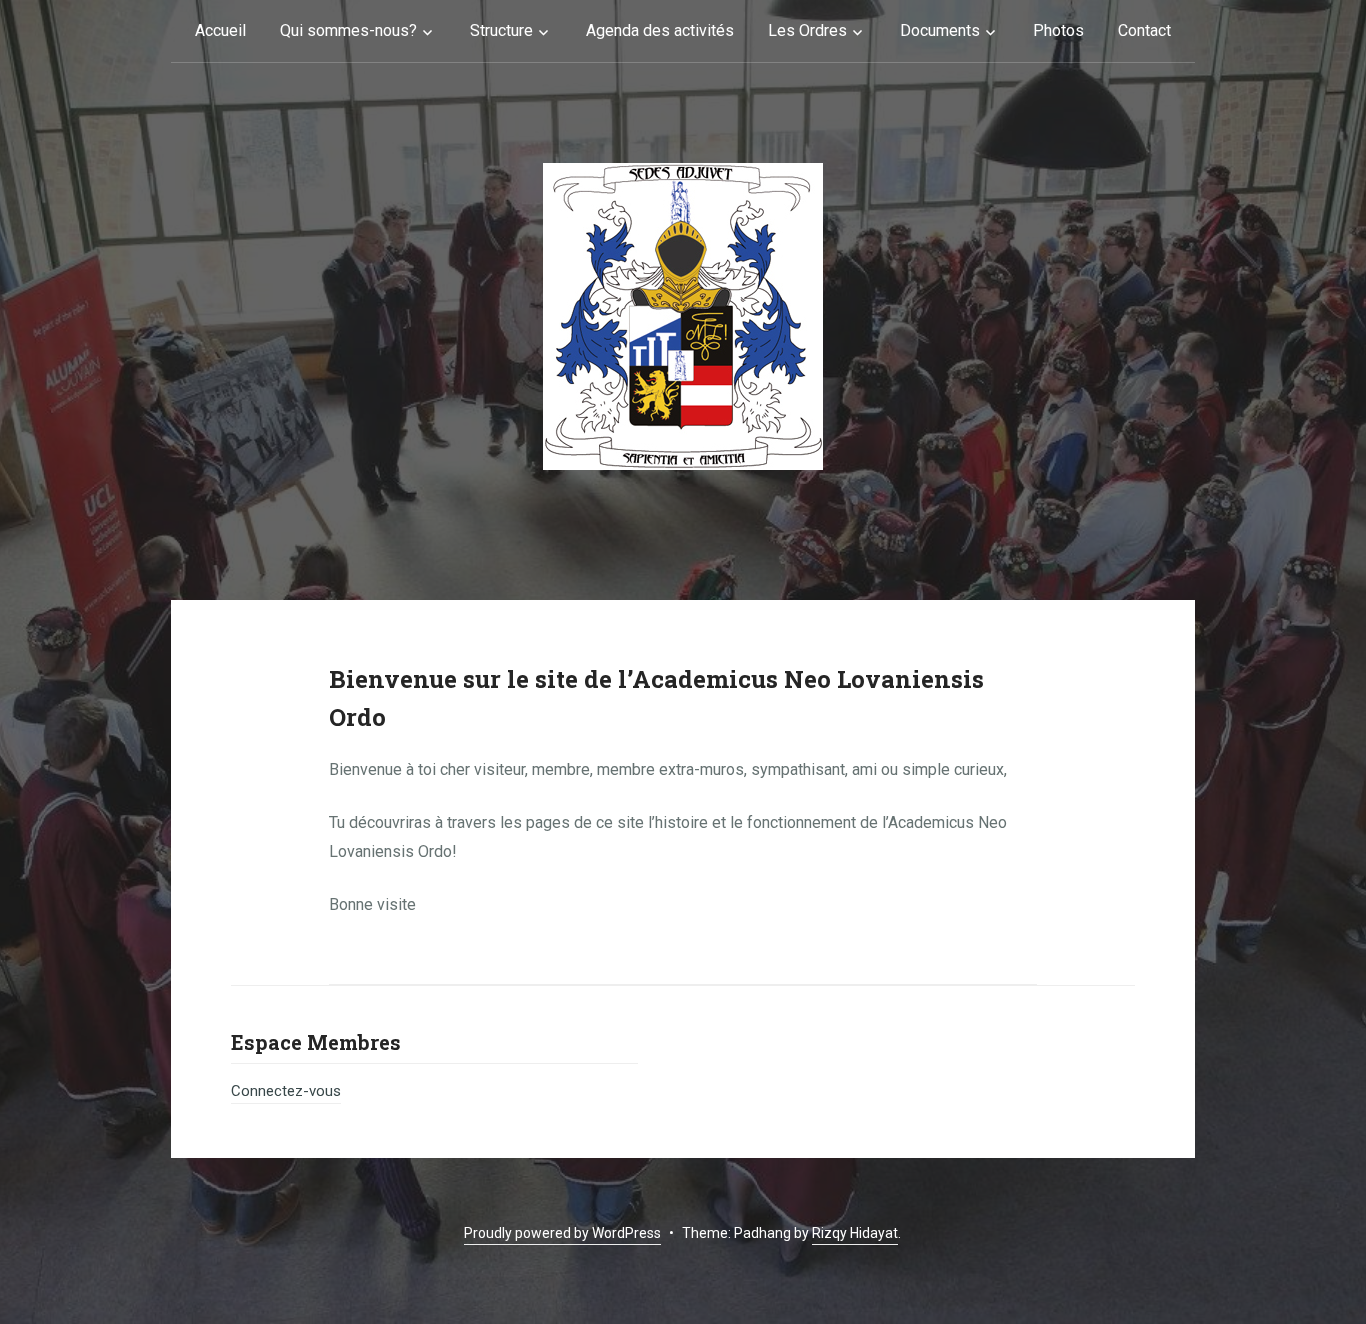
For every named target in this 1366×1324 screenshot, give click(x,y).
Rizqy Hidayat (855, 1233)
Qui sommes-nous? (348, 30)
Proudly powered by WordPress (562, 1233)
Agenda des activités (660, 30)
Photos (1058, 30)
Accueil (220, 30)
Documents (940, 30)
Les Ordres (807, 30)
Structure (501, 30)
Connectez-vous (286, 1091)
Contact (1144, 30)
